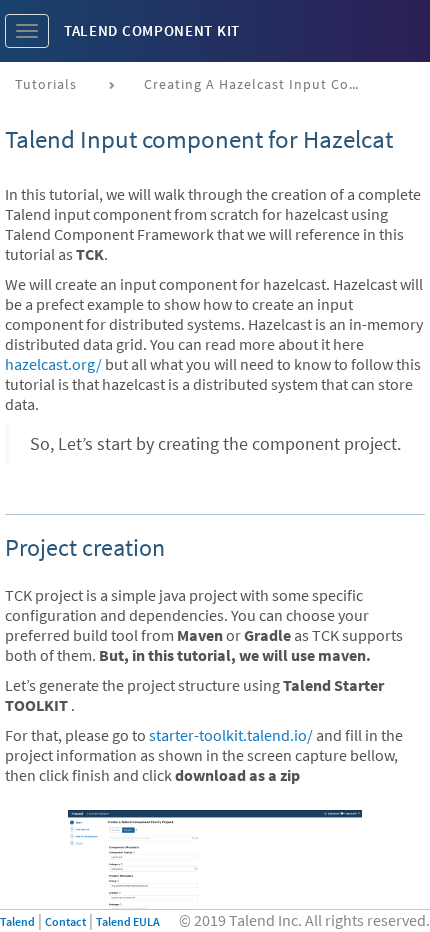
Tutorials (46, 84)
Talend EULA (128, 921)
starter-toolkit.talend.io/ (231, 735)
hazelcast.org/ (53, 364)
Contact (65, 921)
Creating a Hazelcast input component (261, 84)
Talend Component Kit (152, 30)
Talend (17, 921)
